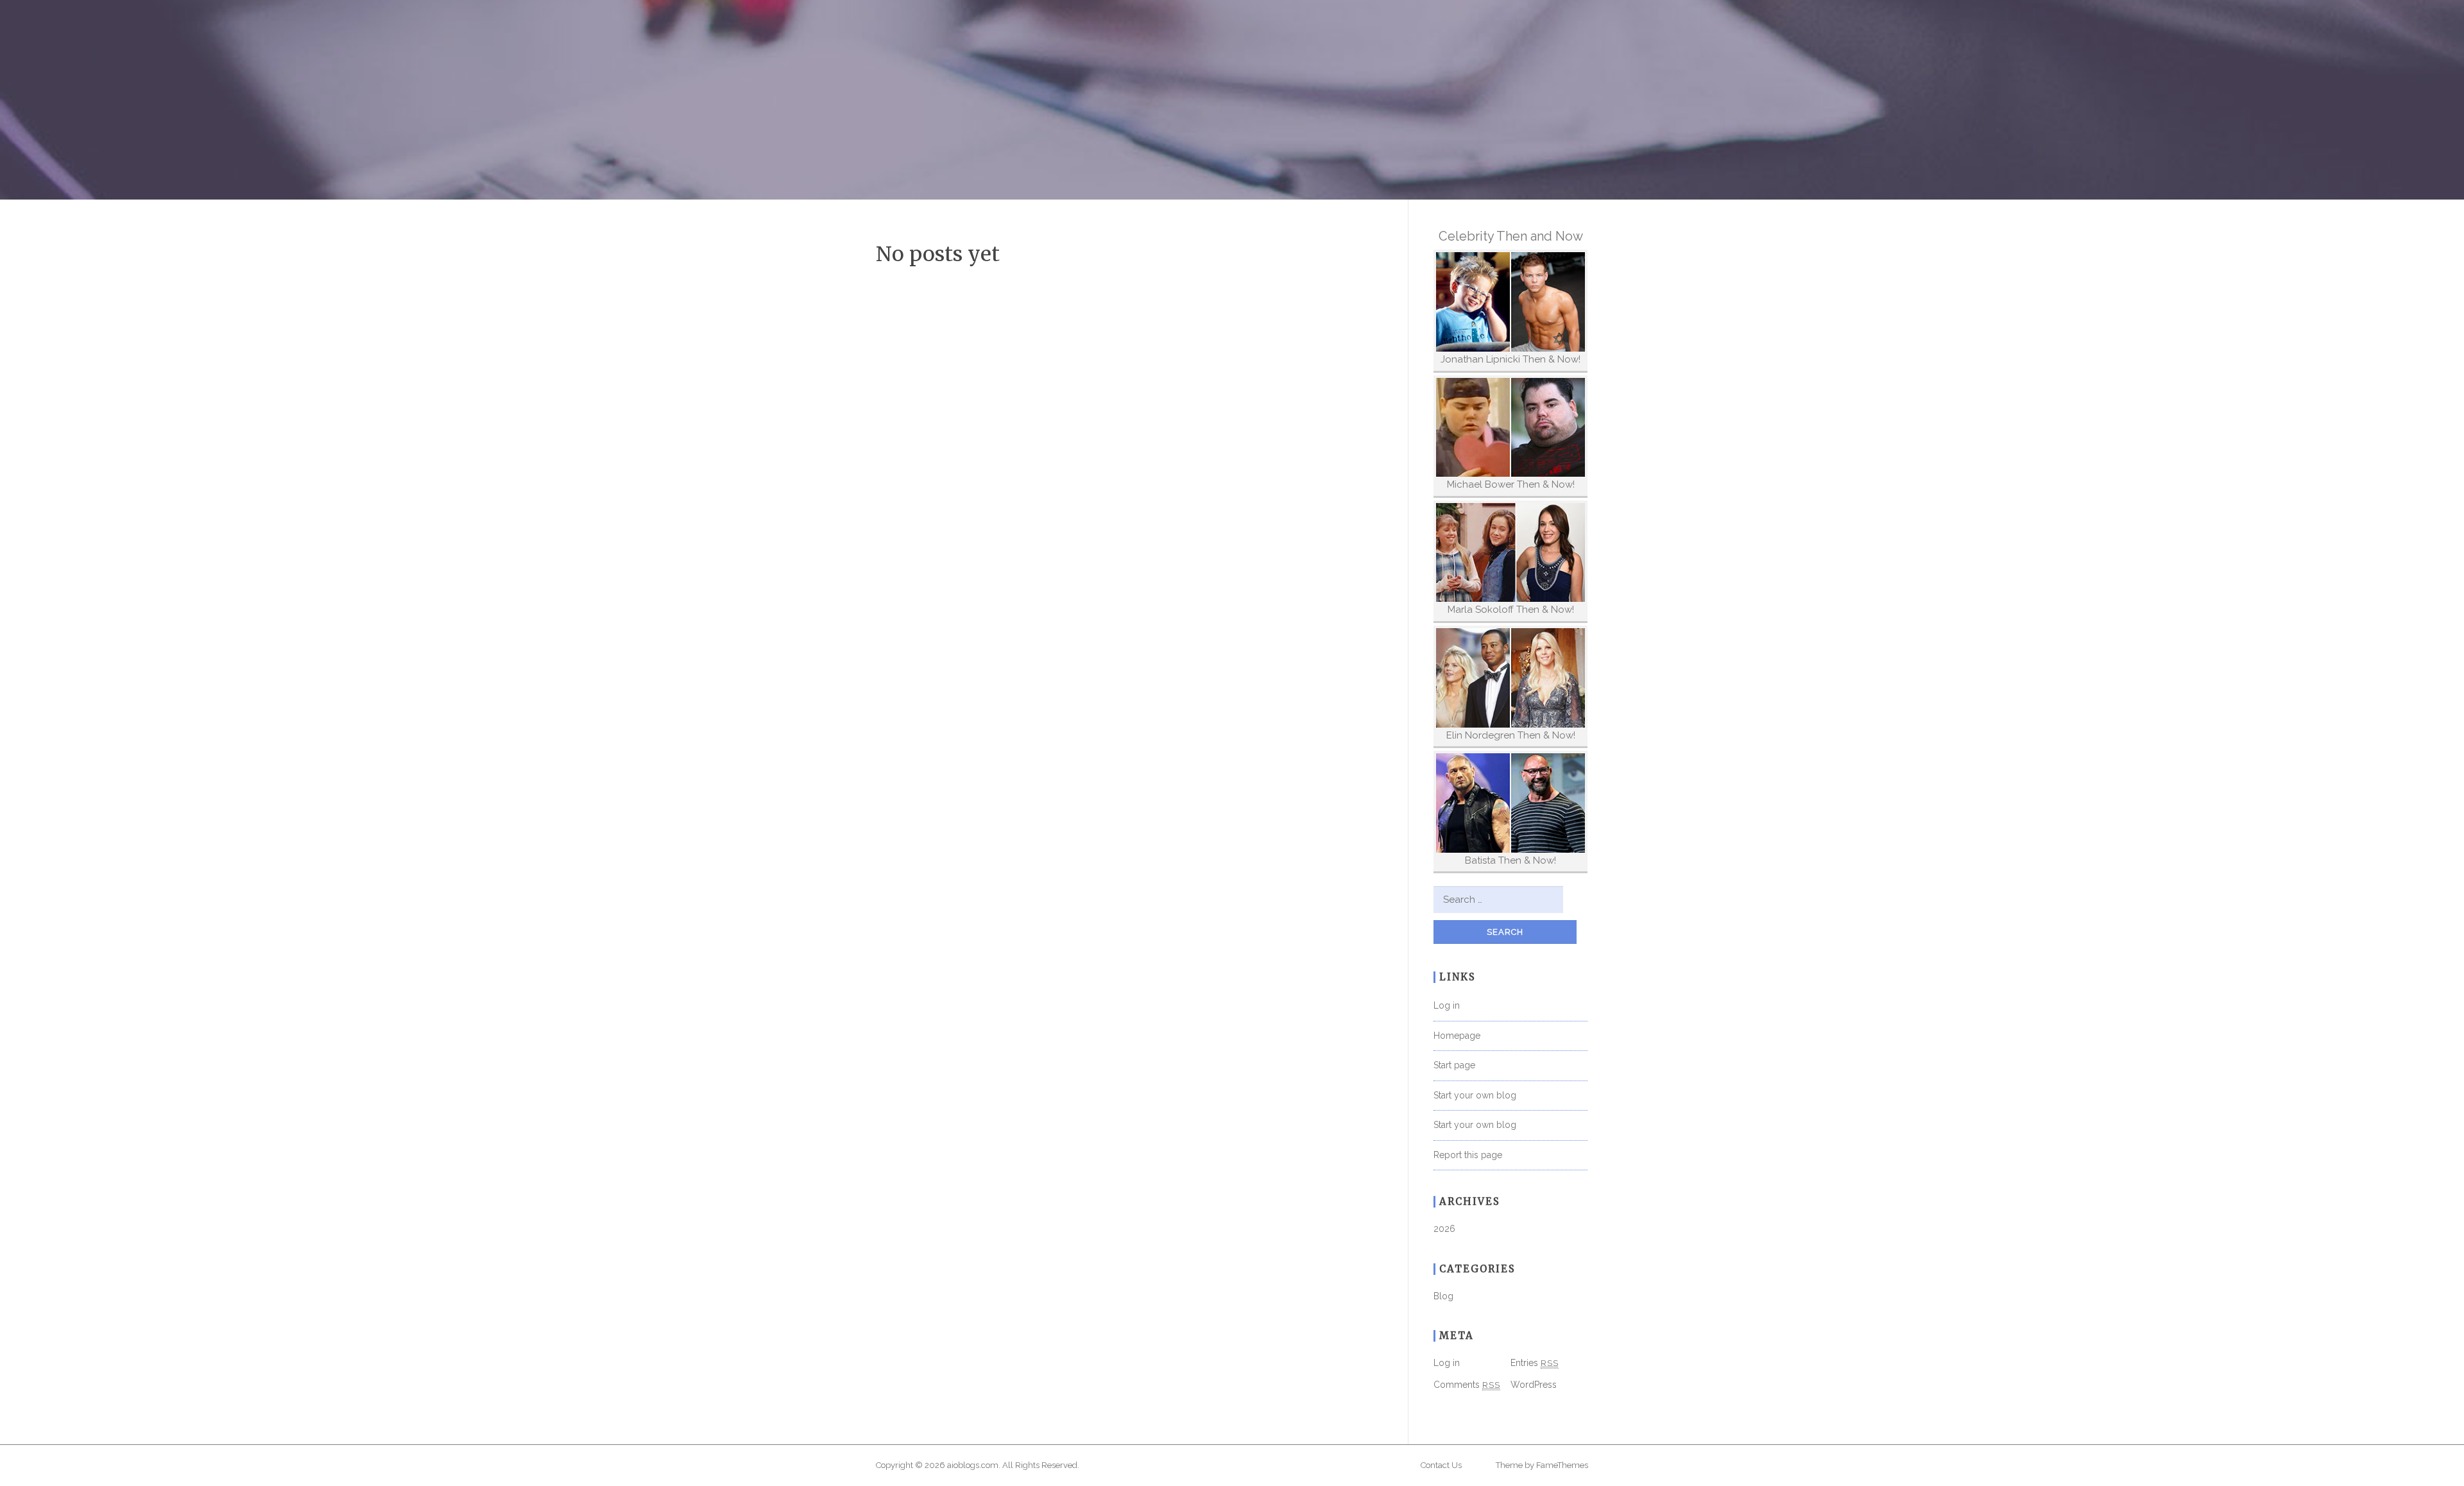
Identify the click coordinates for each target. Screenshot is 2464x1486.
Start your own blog (1475, 1095)
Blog (1443, 1296)
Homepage (1457, 1036)
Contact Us (1441, 1465)
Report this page (1468, 1155)
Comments (1467, 1385)
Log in (1447, 1005)
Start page (1454, 1065)
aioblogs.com (973, 1465)
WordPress (1534, 1385)
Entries (1535, 1363)
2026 (1444, 1229)
